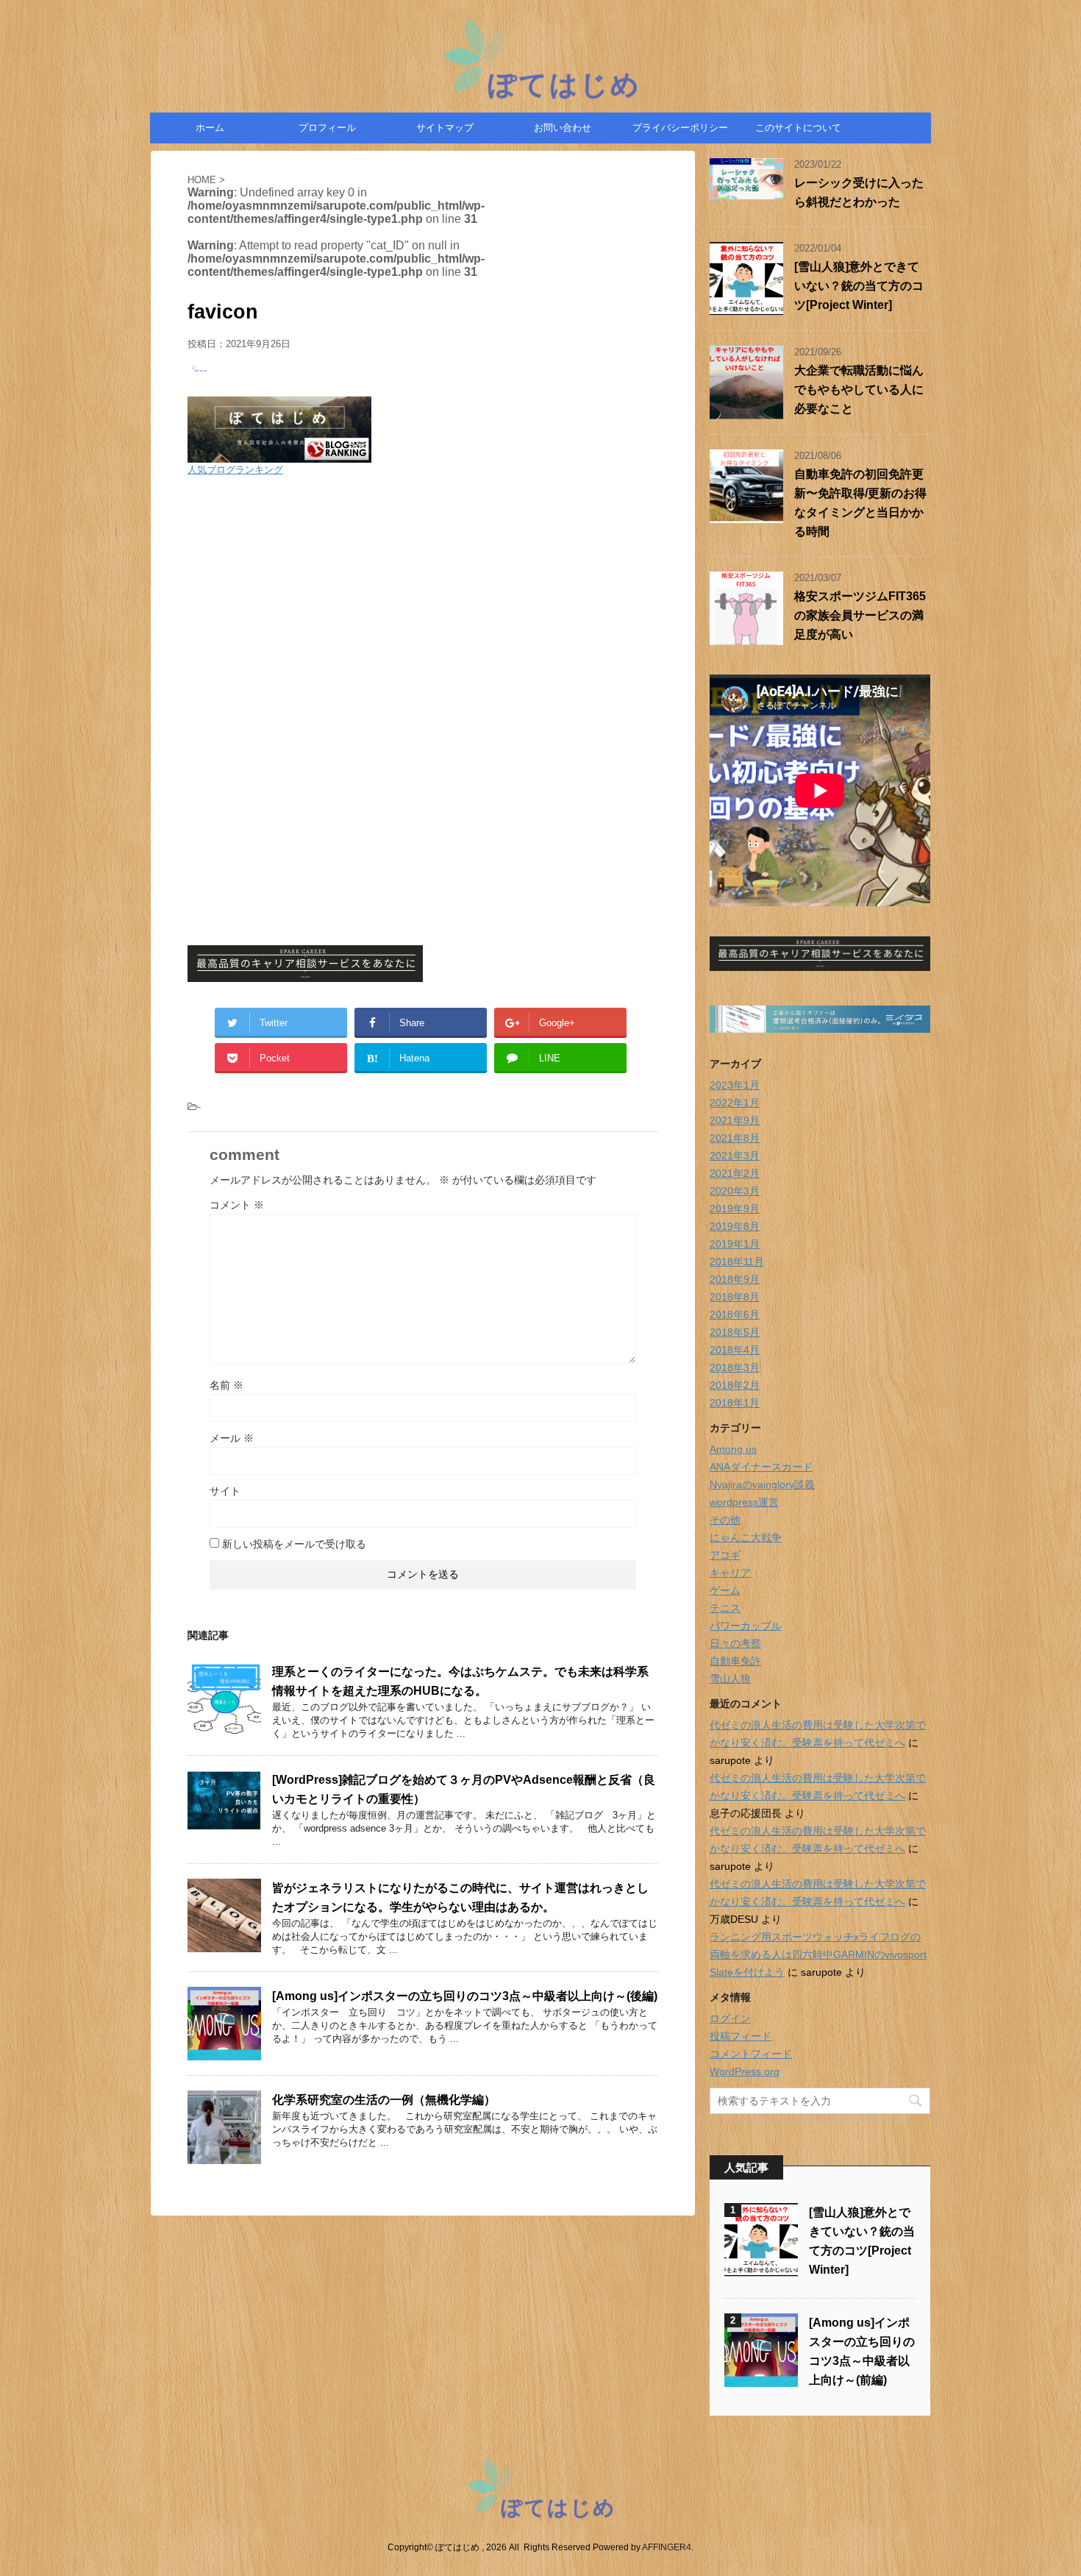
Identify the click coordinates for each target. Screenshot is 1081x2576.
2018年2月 (735, 1385)
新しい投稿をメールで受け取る (294, 1544)
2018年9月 (735, 1279)
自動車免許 (735, 1661)
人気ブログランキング (235, 470)
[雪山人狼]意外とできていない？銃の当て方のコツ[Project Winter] (859, 286)
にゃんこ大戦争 (746, 1537)
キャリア (730, 1573)
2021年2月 (735, 1173)
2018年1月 (735, 1403)
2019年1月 (735, 1244)
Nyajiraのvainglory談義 (762, 1484)
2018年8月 (735, 1297)
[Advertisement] (423, 594)
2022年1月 (735, 1103)
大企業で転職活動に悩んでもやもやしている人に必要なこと (859, 389)
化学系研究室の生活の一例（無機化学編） (384, 2100)
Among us (733, 1449)
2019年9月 (735, 1209)
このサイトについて (798, 128)
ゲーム (725, 1590)
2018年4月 (735, 1350)
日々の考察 (735, 1643)
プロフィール (327, 128)
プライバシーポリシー (680, 128)
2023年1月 (735, 1085)
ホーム (210, 128)
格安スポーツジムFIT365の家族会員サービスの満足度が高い (860, 615)
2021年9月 (735, 1120)
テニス (725, 1608)
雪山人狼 (730, 1679)
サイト (225, 1491)
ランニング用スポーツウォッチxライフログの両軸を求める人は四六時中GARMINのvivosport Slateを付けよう (818, 1954)
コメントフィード (751, 2054)
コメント (237, 1205)
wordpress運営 (744, 1502)
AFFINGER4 (667, 2547)
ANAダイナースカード (761, 1467)
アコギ (725, 1555)
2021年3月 (735, 1156)
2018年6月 (735, 1314)
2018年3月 (735, 1367)
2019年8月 (735, 1226)
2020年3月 (735, 1191)
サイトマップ (445, 128)
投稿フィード (741, 2036)
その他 (725, 1520)
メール (232, 1438)
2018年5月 (735, 1332)
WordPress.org (745, 2071)
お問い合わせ (563, 128)
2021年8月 (735, 1138)
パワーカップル (746, 1626)
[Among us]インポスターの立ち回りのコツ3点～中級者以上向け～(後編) (465, 1996)
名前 (226, 1385)
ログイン (730, 2018)
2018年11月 (737, 1262)
